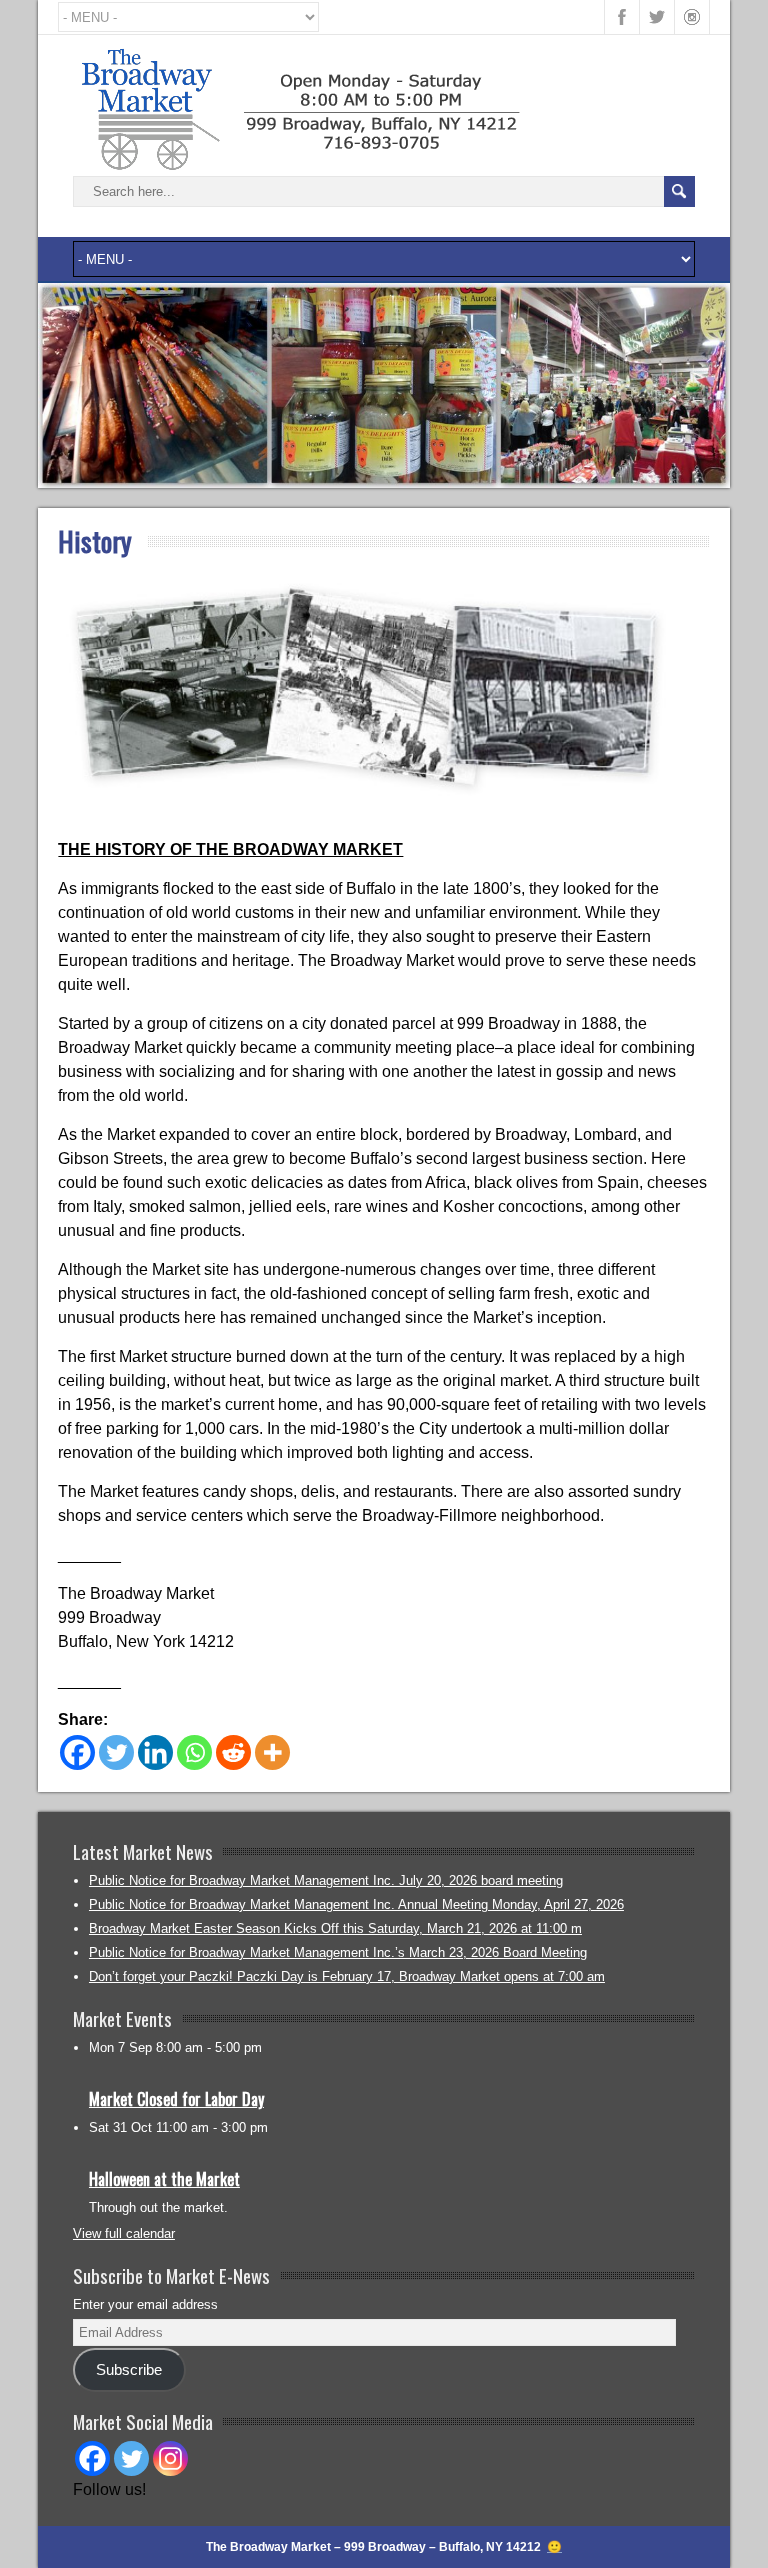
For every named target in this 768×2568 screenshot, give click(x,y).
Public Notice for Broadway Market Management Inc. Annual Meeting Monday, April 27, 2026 (356, 1904)
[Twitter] (116, 1752)
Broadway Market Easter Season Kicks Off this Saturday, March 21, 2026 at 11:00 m (335, 1928)
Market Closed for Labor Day (176, 2099)
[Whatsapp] (194, 1752)
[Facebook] (77, 1752)
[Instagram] (170, 2458)
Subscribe (129, 2370)
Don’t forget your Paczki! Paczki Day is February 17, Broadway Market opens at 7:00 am (347, 1976)
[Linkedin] (155, 1752)
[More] (272, 1752)
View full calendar (124, 2233)
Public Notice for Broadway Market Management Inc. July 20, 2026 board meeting (326, 1880)
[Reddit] (233, 1752)
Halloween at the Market (164, 2179)
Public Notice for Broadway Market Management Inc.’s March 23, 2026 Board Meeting (338, 1952)
